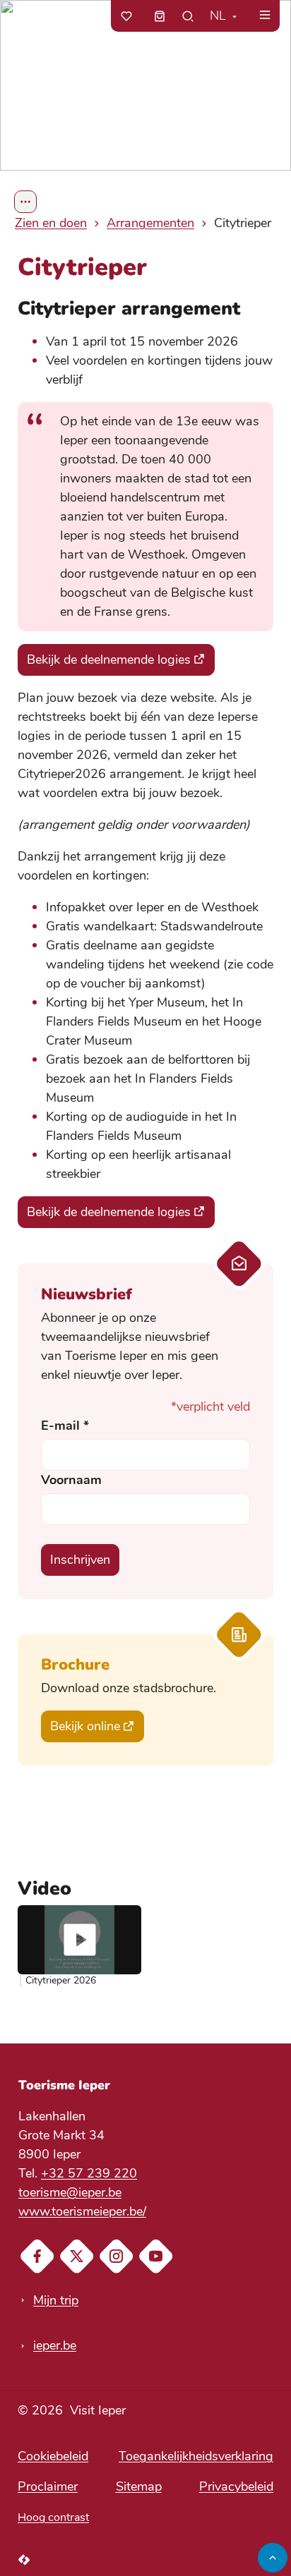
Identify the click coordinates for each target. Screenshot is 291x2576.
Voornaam (71, 1480)
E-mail (65, 1426)
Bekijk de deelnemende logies (109, 660)
